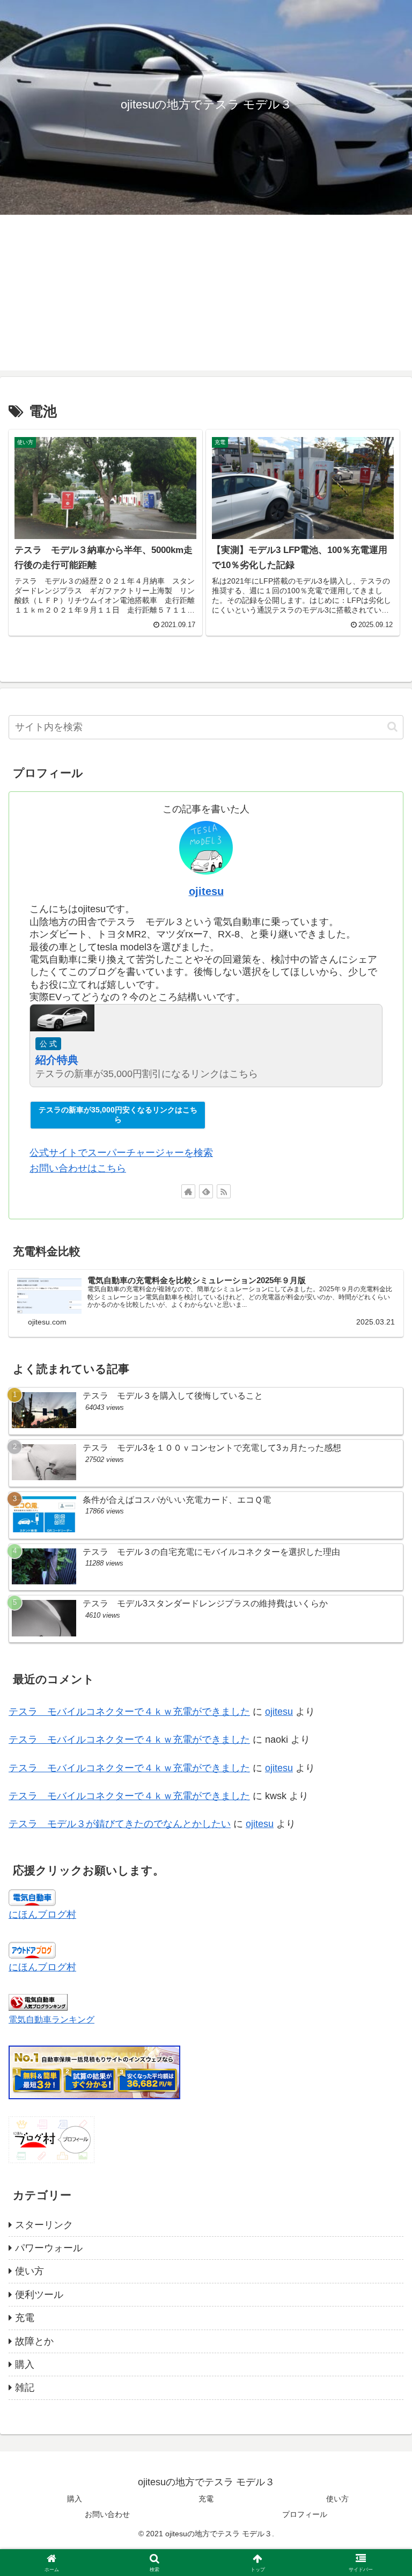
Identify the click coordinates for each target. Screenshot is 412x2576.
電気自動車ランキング (51, 2019)
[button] (392, 727)
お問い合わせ (107, 2514)
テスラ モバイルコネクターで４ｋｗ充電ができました (129, 1712)
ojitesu (206, 891)
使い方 (337, 2499)
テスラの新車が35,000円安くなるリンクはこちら (118, 1115)
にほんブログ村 (42, 1915)
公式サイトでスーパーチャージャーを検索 (121, 1153)
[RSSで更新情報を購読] (224, 1191)
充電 (206, 2499)
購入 (75, 2499)
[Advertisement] (206, 295)
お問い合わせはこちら (78, 1168)
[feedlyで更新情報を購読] (206, 1191)
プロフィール (305, 2514)
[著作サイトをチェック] (188, 1191)
